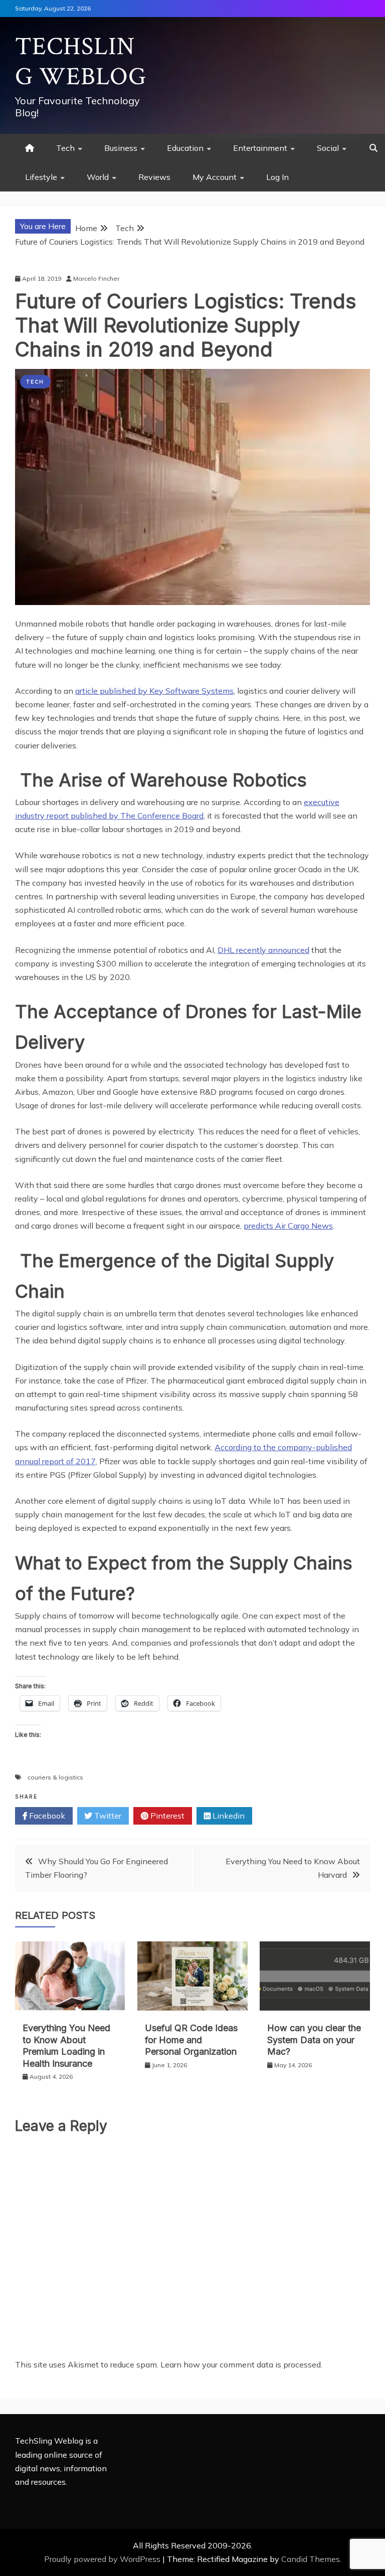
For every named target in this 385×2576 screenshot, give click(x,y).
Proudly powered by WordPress (103, 2559)
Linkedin (228, 1816)
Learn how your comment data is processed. (241, 2364)
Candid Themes (311, 2559)
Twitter (107, 1816)
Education (185, 148)
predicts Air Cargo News (288, 1226)
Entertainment (260, 148)
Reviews (154, 177)
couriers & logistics (55, 1777)
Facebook (46, 1816)
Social (328, 148)
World (98, 177)
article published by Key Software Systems (154, 691)
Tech (65, 148)
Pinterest (166, 1816)
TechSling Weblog (81, 62)
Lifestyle (41, 177)
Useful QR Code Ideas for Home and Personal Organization (191, 2040)
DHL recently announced (263, 950)
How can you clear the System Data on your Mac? (314, 2040)
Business (121, 148)
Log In (277, 177)
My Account (215, 177)
